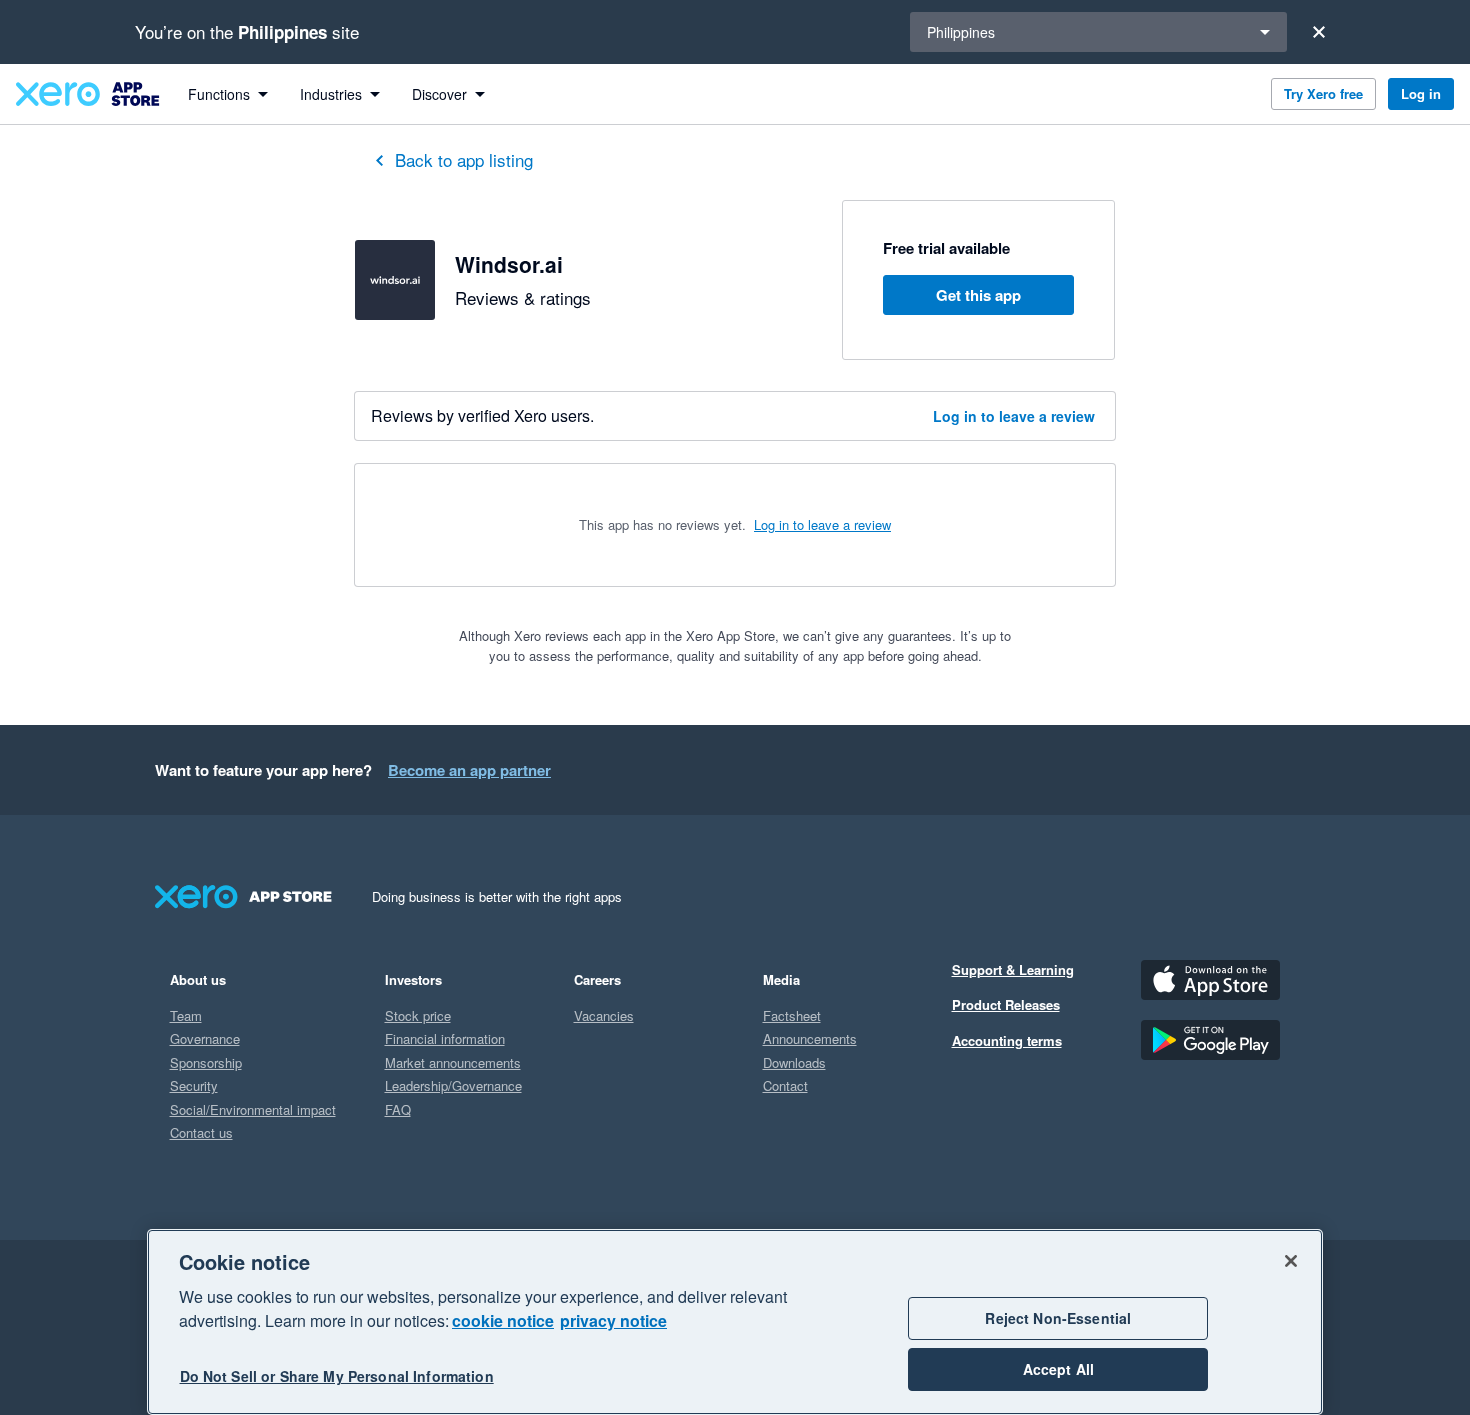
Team (186, 1015)
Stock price (418, 1015)
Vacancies (604, 1015)
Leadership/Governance (453, 1085)
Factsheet (792, 1015)
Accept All (1058, 1369)
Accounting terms (1007, 1040)
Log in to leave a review (1014, 416)
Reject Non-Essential (1058, 1318)
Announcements (810, 1038)
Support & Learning (1013, 969)
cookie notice (503, 1320)
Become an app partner (469, 770)
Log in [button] (1421, 93)
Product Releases (1006, 1004)
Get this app (978, 295)
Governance (205, 1038)
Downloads (794, 1062)
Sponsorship (206, 1062)
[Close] (1319, 32)
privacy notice (613, 1320)
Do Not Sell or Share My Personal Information (337, 1377)
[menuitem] (228, 94)
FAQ (398, 1109)
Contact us (201, 1132)
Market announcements (453, 1062)
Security (194, 1085)
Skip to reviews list (474, 515)
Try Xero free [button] (1323, 93)
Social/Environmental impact (253, 1109)
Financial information (445, 1038)
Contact (785, 1085)
